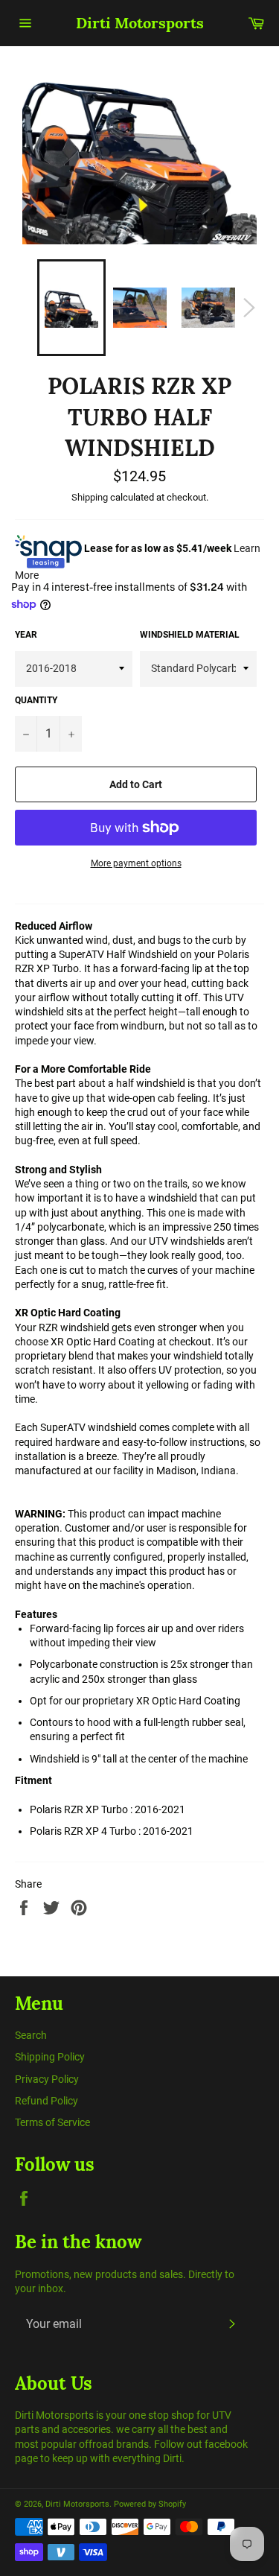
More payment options (136, 863)
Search (31, 2035)
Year (26, 635)
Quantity (36, 700)
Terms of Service (52, 2122)
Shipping (90, 497)
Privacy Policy (47, 2079)
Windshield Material (190, 635)
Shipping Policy (50, 2057)
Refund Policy (46, 2101)
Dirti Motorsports (140, 23)
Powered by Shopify (150, 2504)
